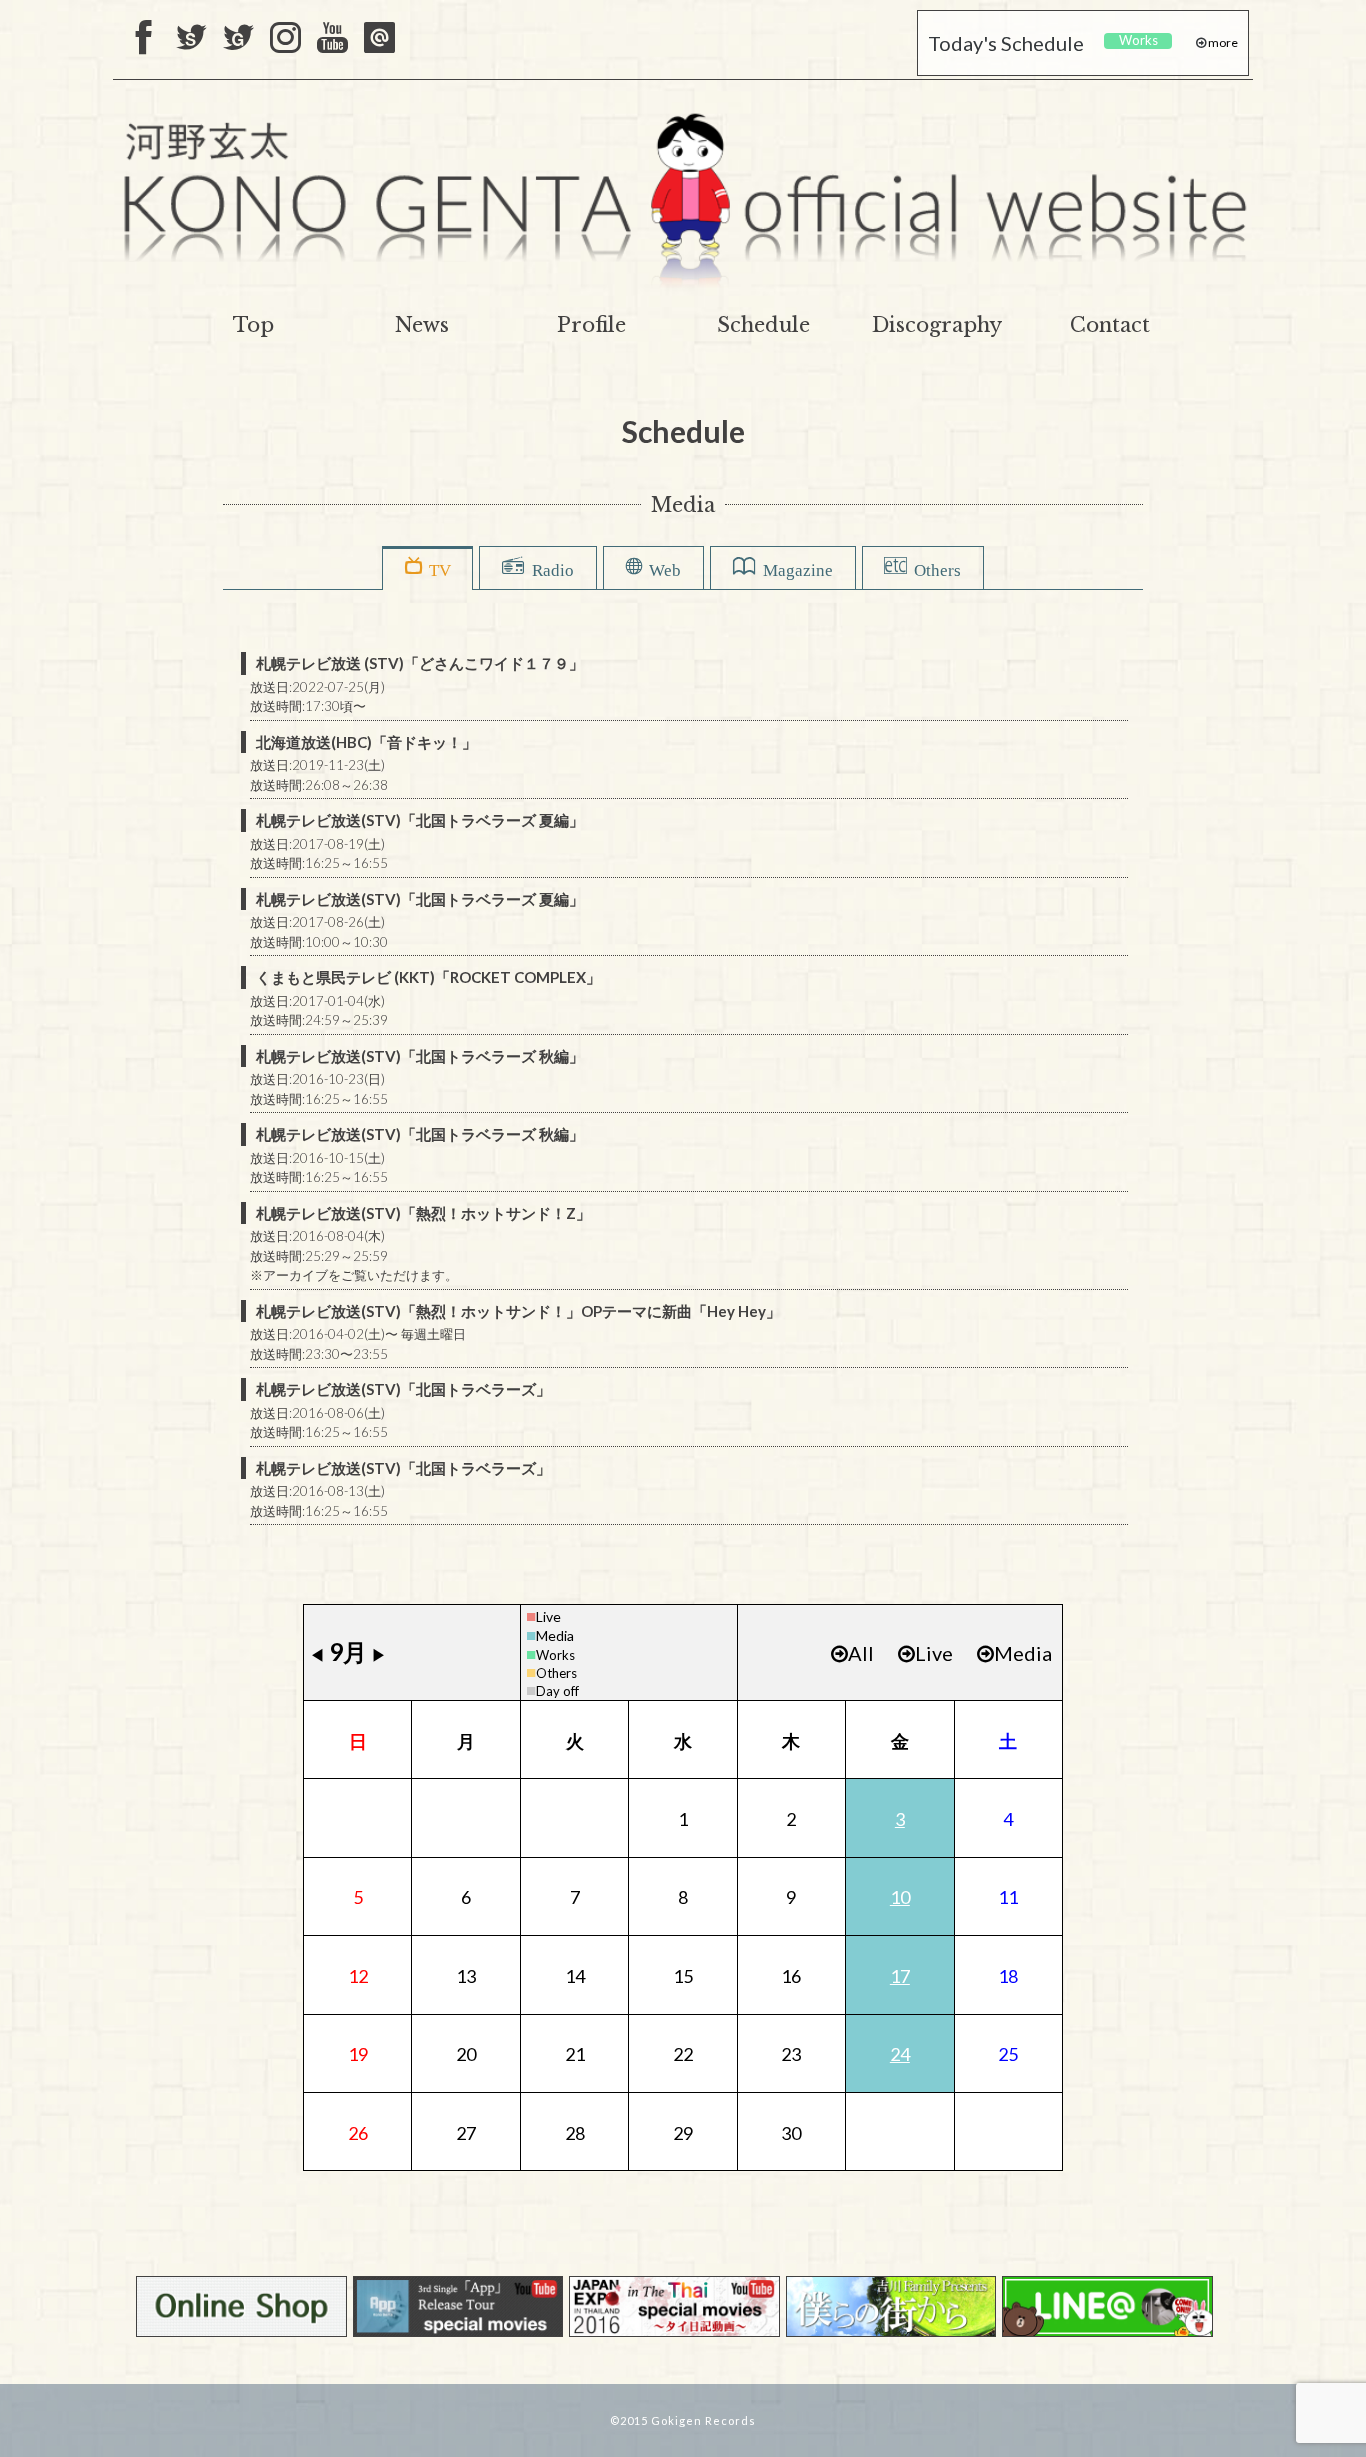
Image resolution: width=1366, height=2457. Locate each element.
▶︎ (379, 1654)
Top (253, 325)
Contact (1110, 325)
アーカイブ (295, 1275)
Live (548, 1616)
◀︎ (317, 1654)
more (1222, 42)
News (422, 325)
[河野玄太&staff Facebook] (144, 39)
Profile (591, 325)
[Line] (379, 39)
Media (555, 1635)
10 (900, 1897)
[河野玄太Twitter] (238, 39)
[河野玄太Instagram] (285, 39)
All (861, 1653)
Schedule (763, 325)
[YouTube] (332, 39)
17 (900, 1976)
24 (900, 2054)
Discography (937, 325)
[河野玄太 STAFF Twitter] (191, 39)
